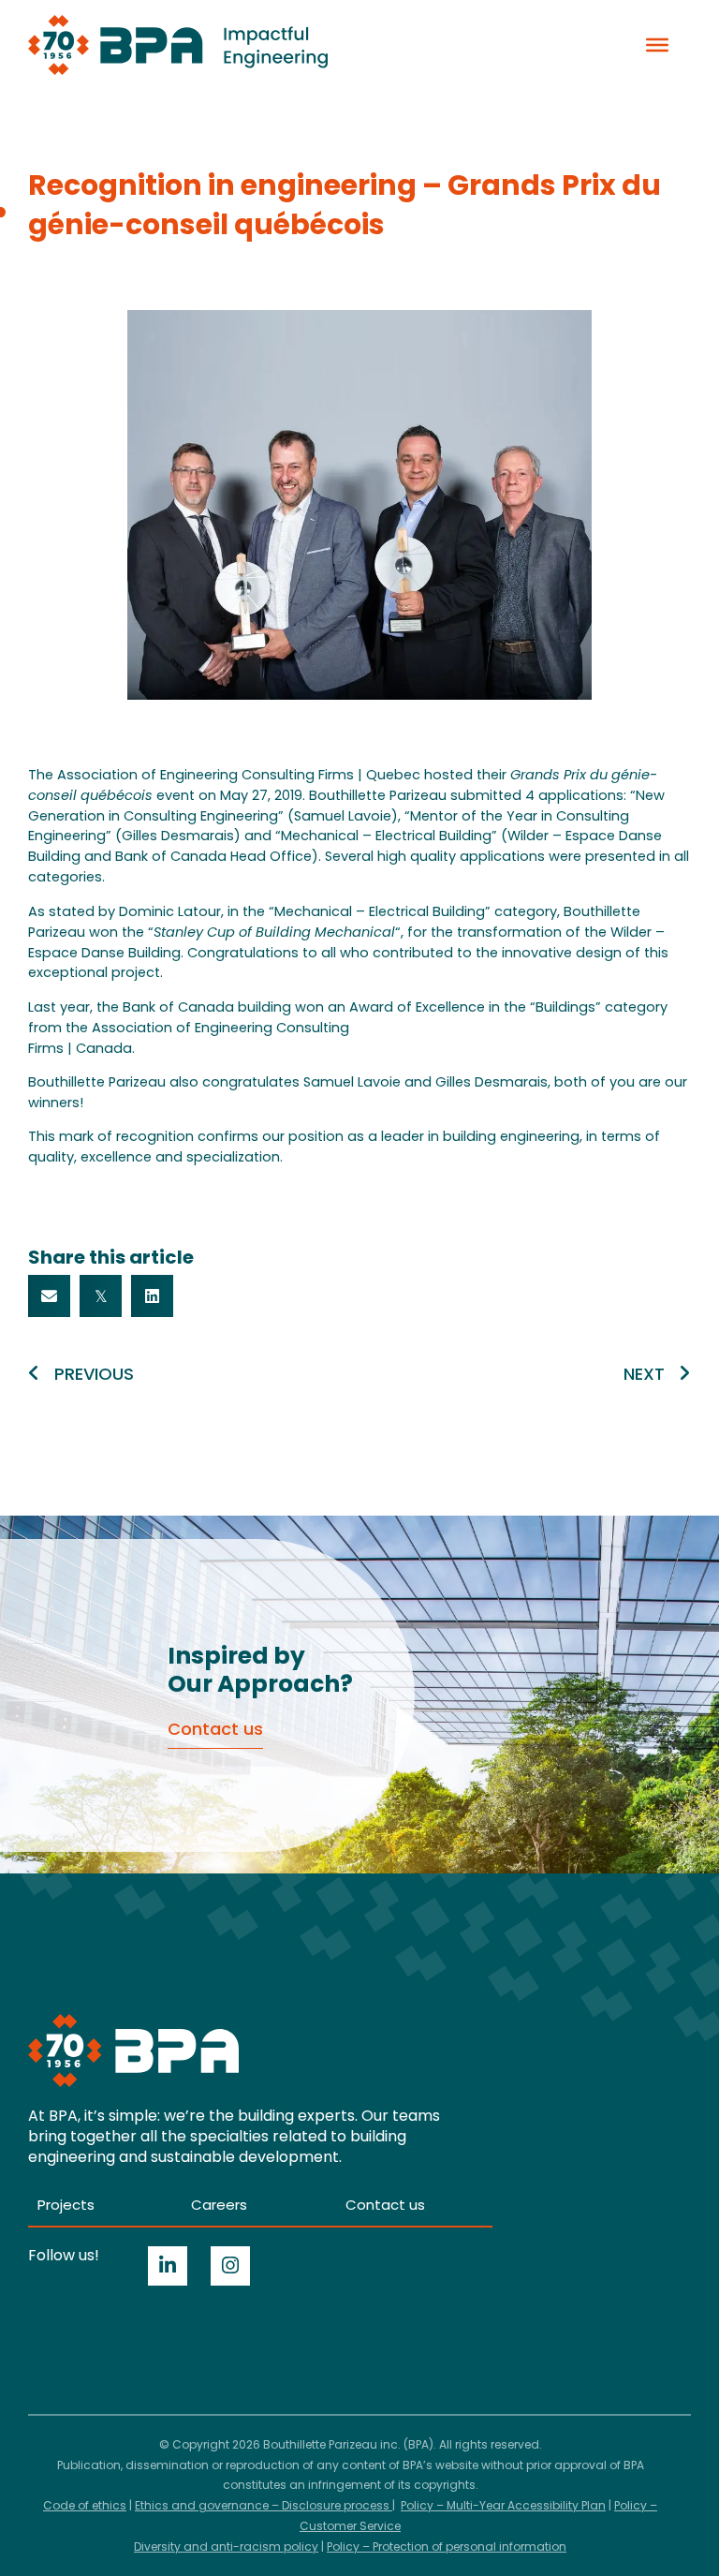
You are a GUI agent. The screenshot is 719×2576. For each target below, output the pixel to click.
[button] (49, 1296)
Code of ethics (85, 2505)
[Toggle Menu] (657, 45)
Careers (219, 2205)
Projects (66, 2205)
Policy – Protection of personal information (447, 2546)
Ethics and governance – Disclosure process (264, 2505)
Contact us (385, 2205)
